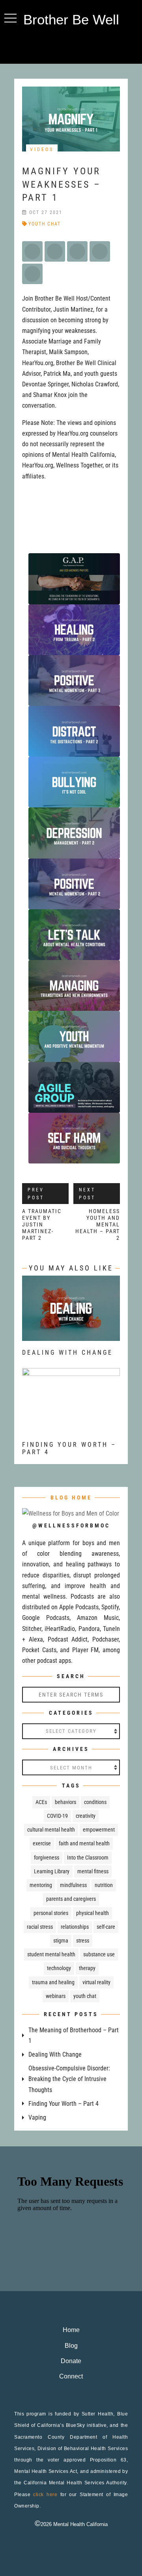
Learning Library (52, 1871)
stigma (61, 1941)
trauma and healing (53, 1982)
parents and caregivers (71, 1899)
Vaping (37, 2117)
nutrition (104, 1885)
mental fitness (93, 1871)
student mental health (51, 1954)
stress (83, 1941)
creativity (86, 1816)
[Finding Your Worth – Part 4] (71, 1428)
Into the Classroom (88, 1858)
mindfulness (73, 1885)
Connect (71, 2376)
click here (45, 2495)
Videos (42, 150)
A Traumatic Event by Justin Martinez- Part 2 (42, 1224)
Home (71, 2330)
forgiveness (47, 1858)
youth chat (45, 224)
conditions (95, 1802)
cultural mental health (51, 1830)
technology (59, 1968)
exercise (42, 1843)
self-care (106, 1927)
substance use (99, 1954)
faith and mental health (84, 1843)
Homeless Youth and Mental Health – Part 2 (98, 1224)
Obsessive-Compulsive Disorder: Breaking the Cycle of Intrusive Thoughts (69, 2079)
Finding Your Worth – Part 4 (64, 2104)
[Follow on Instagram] (71, 46)
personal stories (51, 1913)
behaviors (65, 1802)
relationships (75, 1927)
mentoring (41, 1885)
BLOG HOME (71, 1498)
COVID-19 (57, 1816)
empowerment (99, 1830)
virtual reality (96, 1982)
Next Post (87, 1194)
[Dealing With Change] (71, 1336)
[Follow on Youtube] (87, 46)
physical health (92, 1913)
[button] (10, 18)
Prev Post (36, 1194)
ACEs (41, 1802)
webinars (56, 1996)
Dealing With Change (67, 1353)
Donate (71, 2361)
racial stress (40, 1927)
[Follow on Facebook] (55, 46)
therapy (87, 1968)
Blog (71, 2346)
